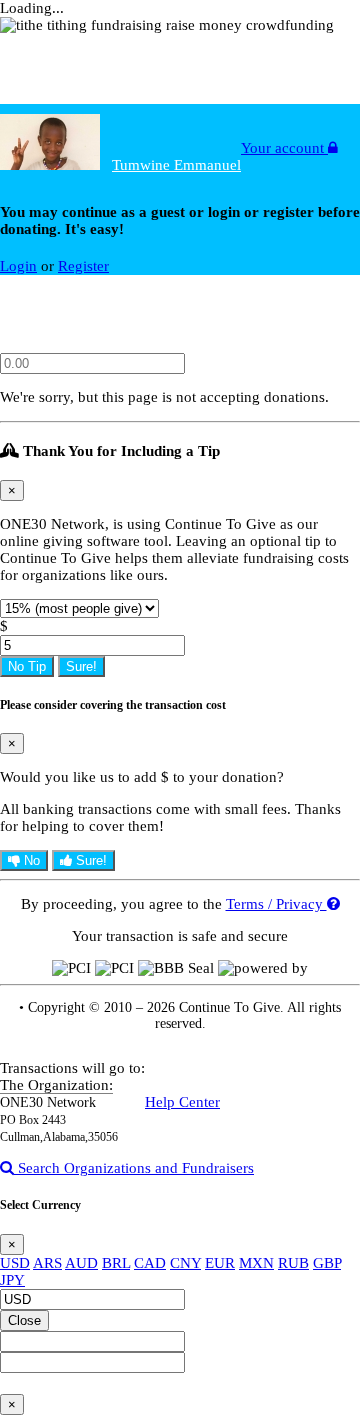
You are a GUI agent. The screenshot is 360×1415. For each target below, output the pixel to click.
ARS (47, 1263)
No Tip (27, 666)
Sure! (81, 666)
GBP (327, 1263)
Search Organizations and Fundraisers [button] (134, 1168)
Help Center (182, 1102)
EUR (220, 1263)
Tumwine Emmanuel (176, 165)
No (30, 860)
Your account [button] (284, 148)
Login (18, 266)
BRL (116, 1263)
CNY (185, 1263)
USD (15, 1263)
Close (24, 1320)
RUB (293, 1263)
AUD (81, 1263)
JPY (12, 1280)
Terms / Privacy (276, 904)
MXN (256, 1263)
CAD (150, 1263)
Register (83, 266)
